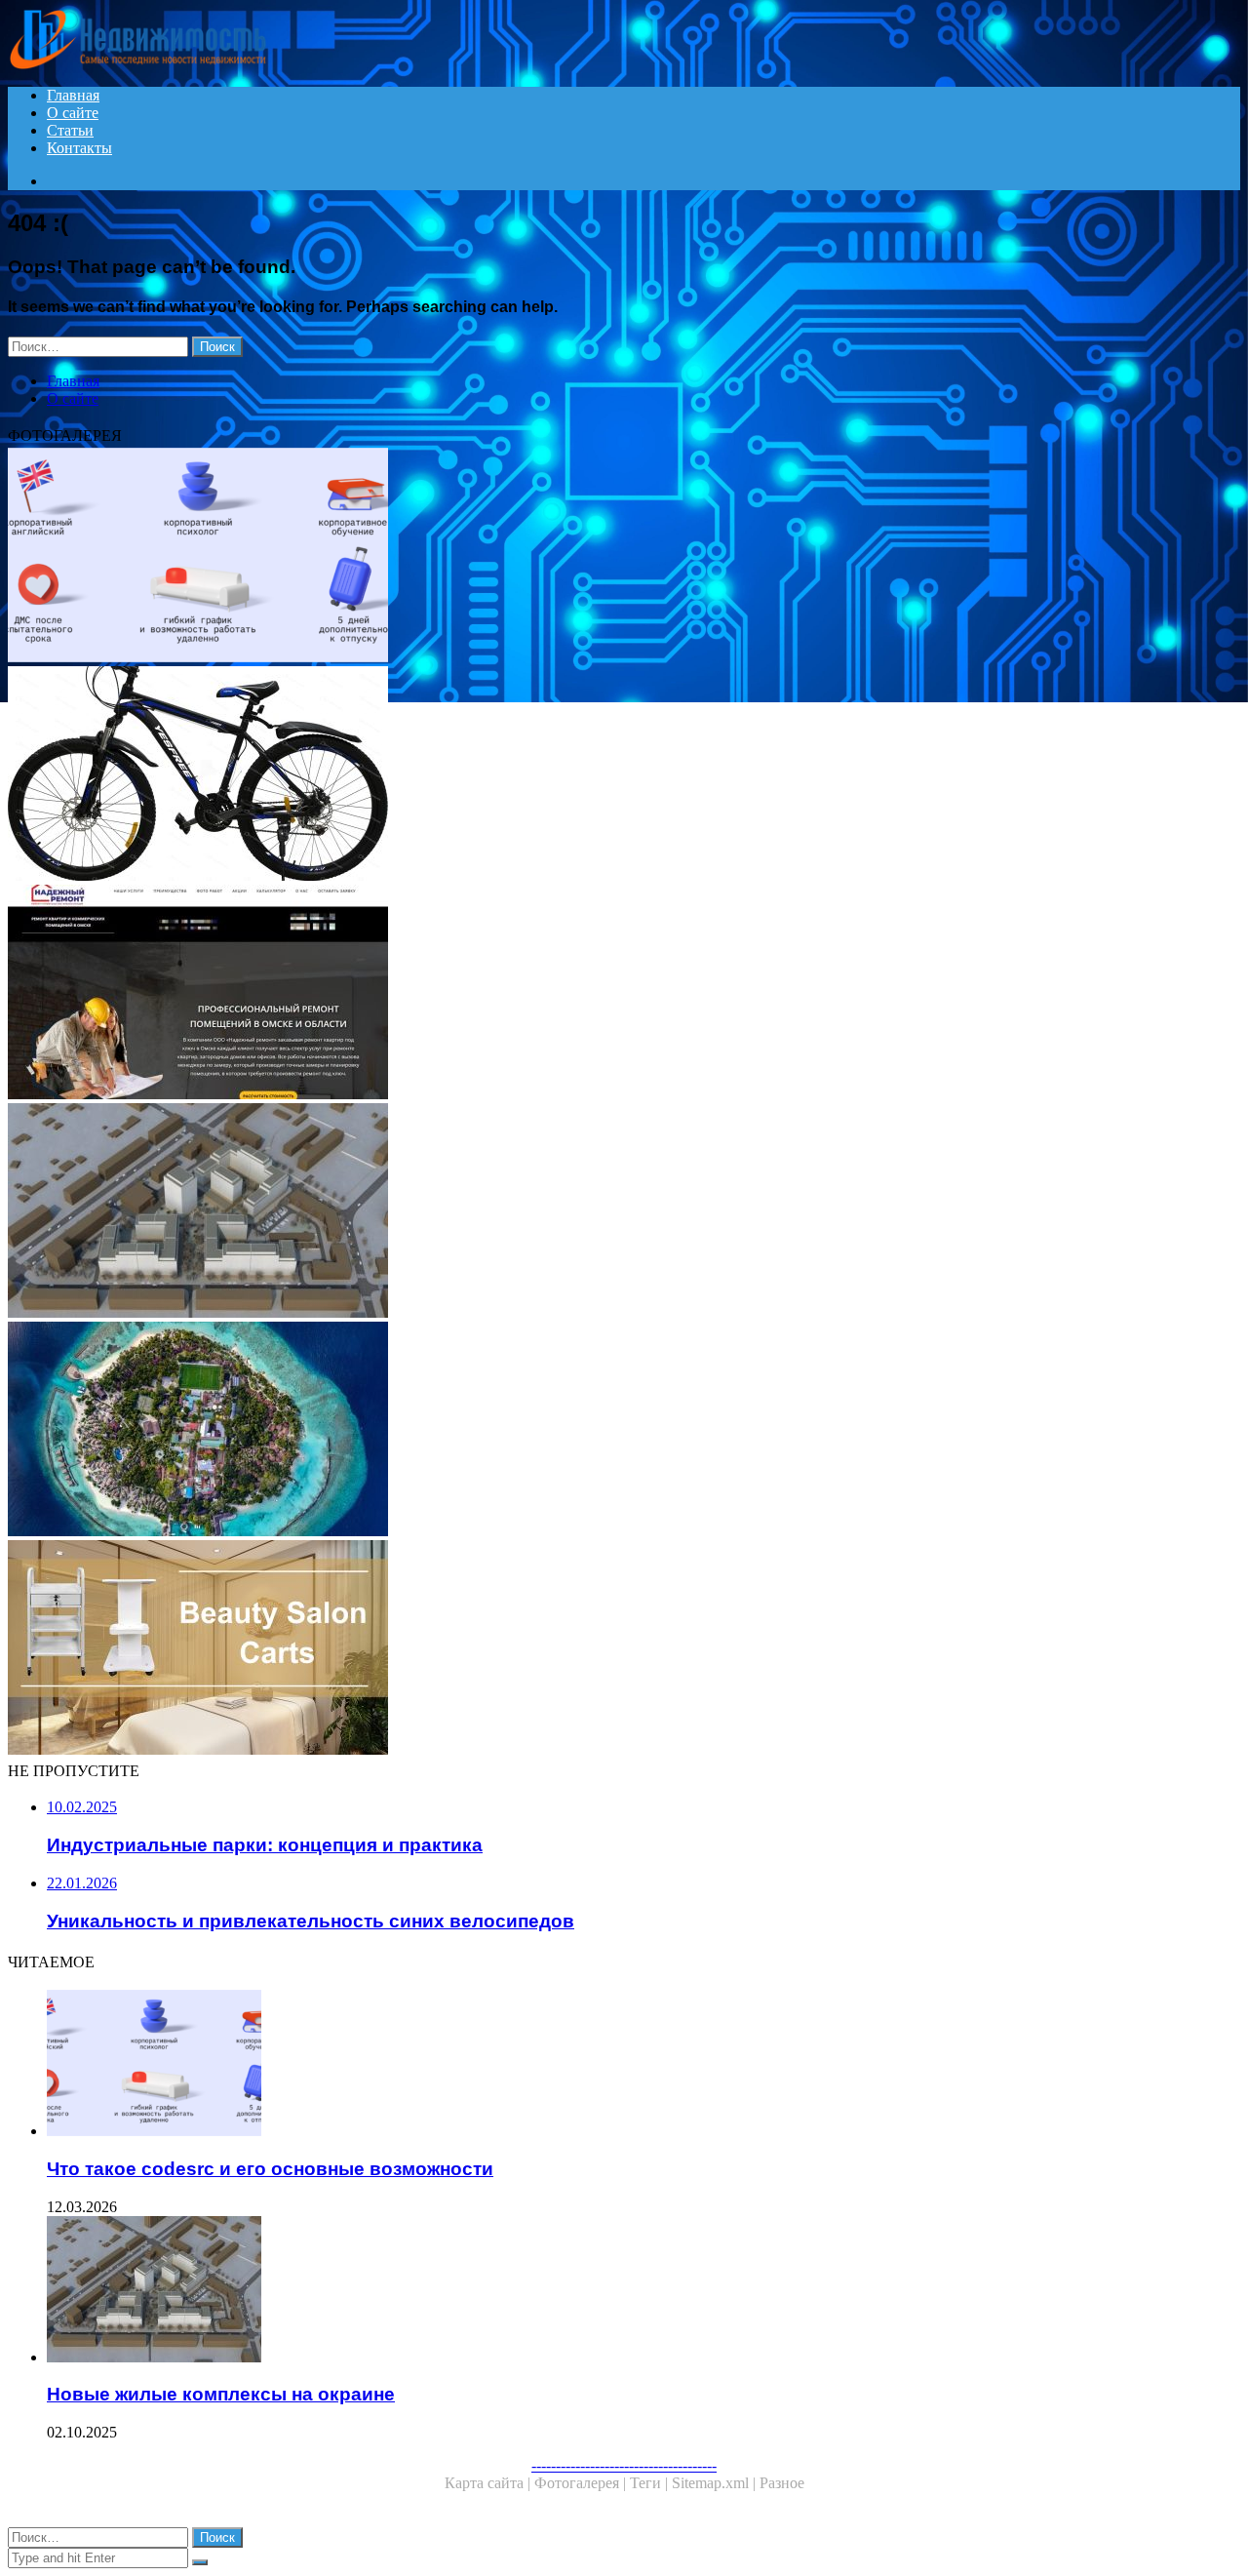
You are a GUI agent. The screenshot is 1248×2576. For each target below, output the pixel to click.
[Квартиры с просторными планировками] (593, 994)
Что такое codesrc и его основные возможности (270, 2169)
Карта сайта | (489, 2483)
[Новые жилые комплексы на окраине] (593, 1212)
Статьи (70, 130)
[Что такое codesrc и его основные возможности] (593, 557)
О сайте (73, 113)
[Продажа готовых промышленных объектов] (593, 1649)
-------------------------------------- (624, 2465)
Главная (73, 95)
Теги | (651, 2483)
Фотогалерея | (582, 2483)
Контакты (79, 148)
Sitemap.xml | (716, 2483)
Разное (782, 2483)
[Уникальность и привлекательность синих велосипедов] (593, 775)
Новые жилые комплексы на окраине (221, 2394)
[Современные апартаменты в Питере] (593, 1431)
